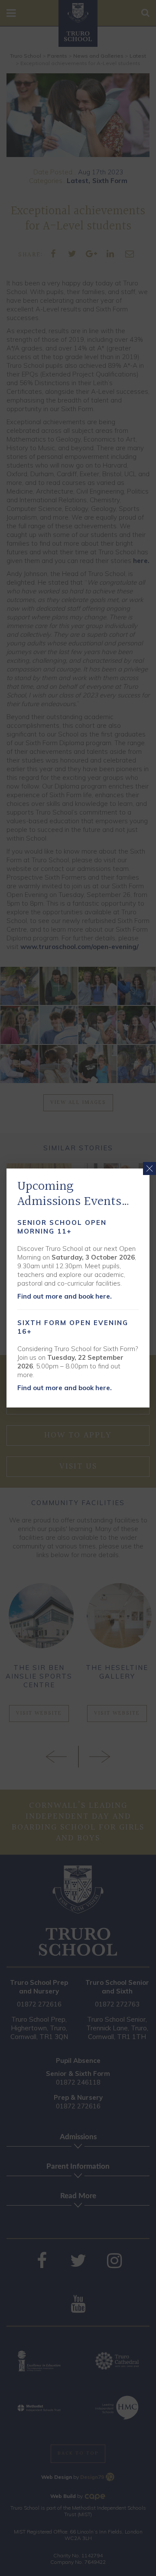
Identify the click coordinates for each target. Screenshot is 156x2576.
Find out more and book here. (65, 1296)
